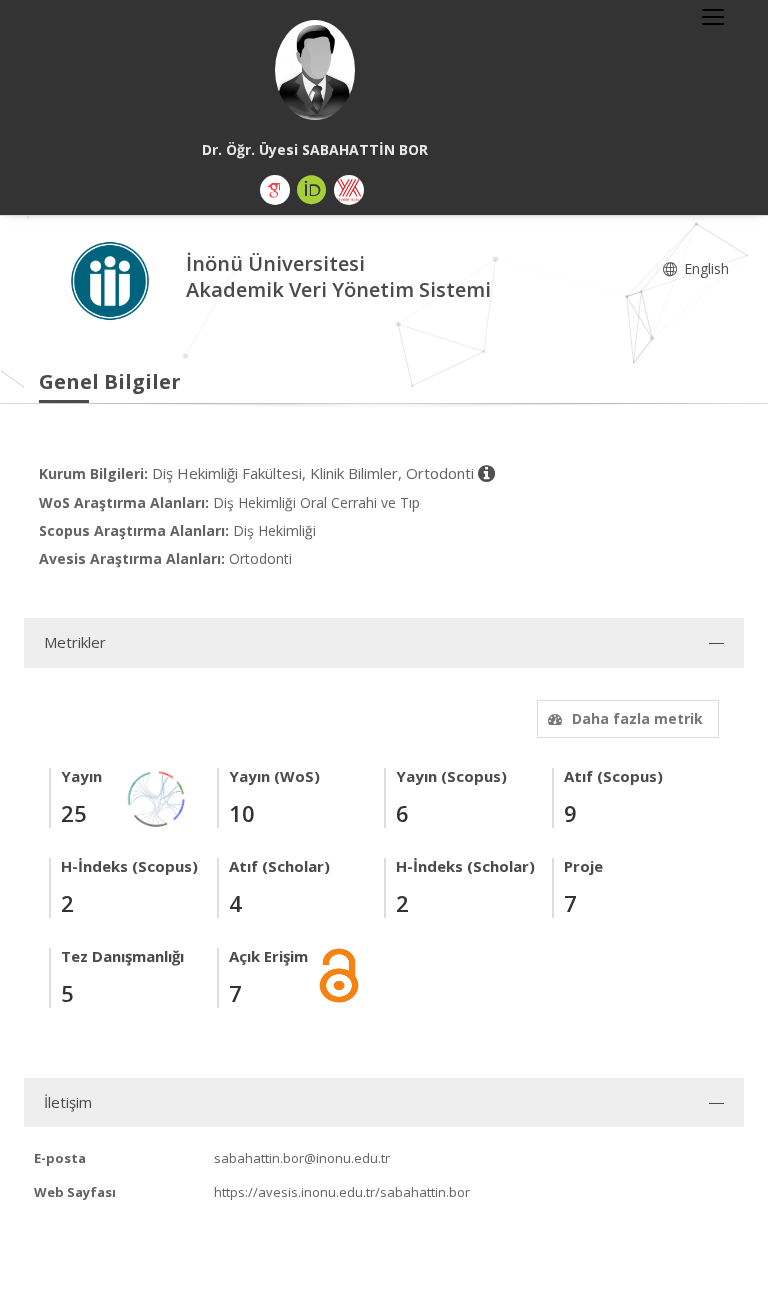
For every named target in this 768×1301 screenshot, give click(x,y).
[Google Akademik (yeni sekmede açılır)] (275, 190)
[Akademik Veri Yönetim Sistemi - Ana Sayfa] (112, 279)
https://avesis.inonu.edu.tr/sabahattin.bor (342, 1192)
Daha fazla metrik (637, 718)
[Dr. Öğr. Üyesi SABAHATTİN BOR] (315, 70)
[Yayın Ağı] (157, 797)
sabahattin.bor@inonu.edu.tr (302, 1158)
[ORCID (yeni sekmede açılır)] (312, 190)
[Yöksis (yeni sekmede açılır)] (349, 190)
